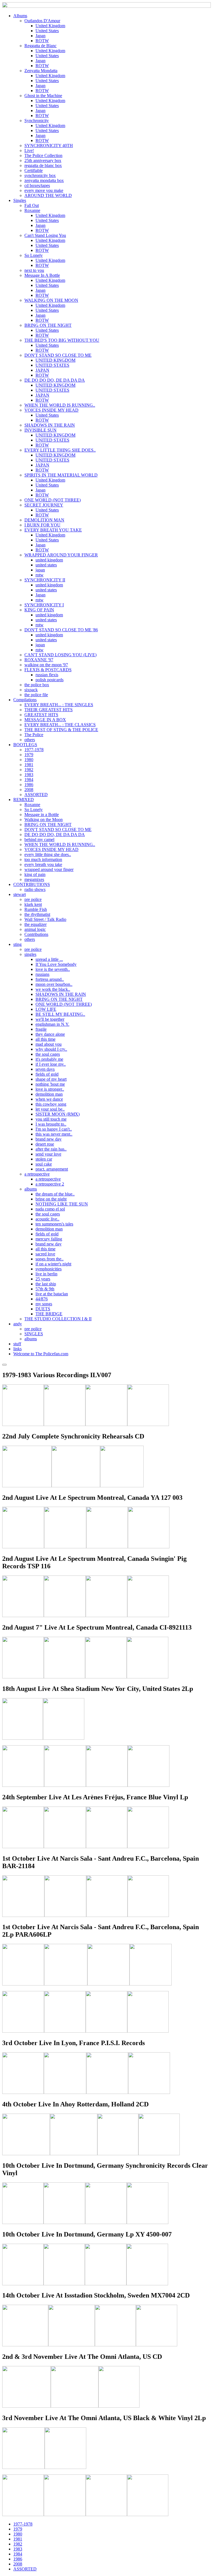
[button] (20, 16)
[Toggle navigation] (4, 1365)
